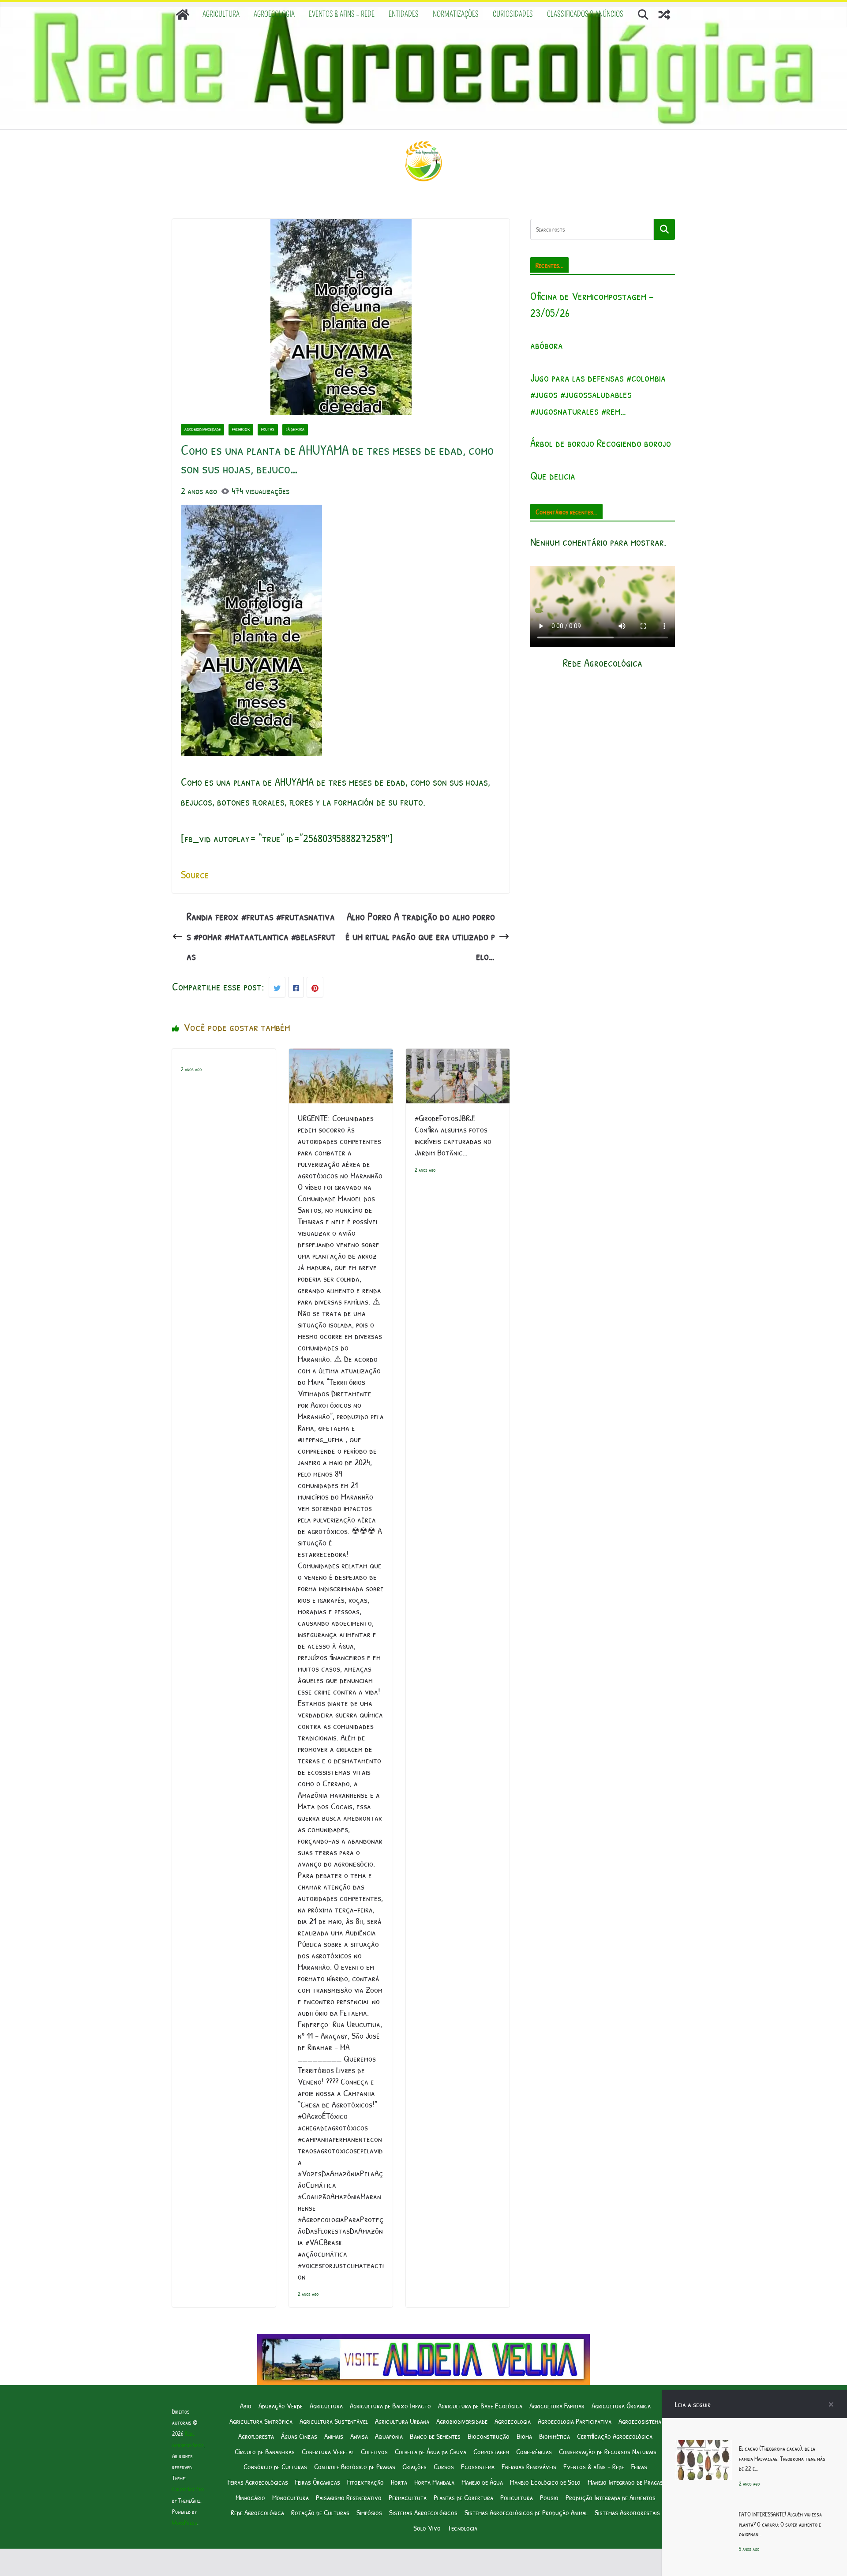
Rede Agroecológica (257, 2512)
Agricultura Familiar (557, 2405)
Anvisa (359, 2436)
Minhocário (250, 2497)
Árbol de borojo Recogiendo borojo (601, 443)
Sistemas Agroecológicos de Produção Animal (526, 2512)
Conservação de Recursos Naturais (608, 2451)
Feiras (639, 2466)
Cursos (444, 2466)
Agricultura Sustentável (334, 2421)
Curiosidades (513, 14)
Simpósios (369, 2512)
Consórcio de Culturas (275, 2466)
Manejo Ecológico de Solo (545, 2482)
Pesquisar (664, 229)
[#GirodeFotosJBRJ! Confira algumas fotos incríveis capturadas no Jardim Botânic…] (458, 1058)
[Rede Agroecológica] (183, 15)
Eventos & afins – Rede (342, 14)
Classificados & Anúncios (585, 14)
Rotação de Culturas (320, 2512)
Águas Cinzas (299, 2436)
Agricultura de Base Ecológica (480, 2405)
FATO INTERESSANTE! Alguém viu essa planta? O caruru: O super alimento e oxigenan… (780, 2524)
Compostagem (491, 2451)
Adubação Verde (281, 2405)
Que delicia (553, 476)
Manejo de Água (482, 2482)
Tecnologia (463, 2528)
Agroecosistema (640, 2421)
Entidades (404, 14)
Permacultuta (408, 2497)
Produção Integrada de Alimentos (611, 2497)
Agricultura (221, 14)
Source (195, 874)
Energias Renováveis (529, 2466)
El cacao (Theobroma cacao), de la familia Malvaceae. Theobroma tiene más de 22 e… (782, 2458)
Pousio (549, 2497)
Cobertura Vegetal (328, 2451)
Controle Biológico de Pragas (355, 2466)
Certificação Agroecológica (615, 2436)
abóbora (547, 345)
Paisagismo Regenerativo (349, 2497)
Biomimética (555, 2436)
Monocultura (290, 2497)
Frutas (268, 429)
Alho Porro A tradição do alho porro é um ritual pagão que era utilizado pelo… (420, 936)
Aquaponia (389, 2436)
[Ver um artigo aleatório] (664, 15)
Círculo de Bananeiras (265, 2451)
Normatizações (456, 14)
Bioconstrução (489, 2436)
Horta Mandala (434, 2482)
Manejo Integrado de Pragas (625, 2482)
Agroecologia (274, 14)
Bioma (524, 2436)
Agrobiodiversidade (202, 429)
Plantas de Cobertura (463, 2497)
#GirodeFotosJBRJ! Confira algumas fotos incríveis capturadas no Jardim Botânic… (453, 1135)
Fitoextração (365, 2482)
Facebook (241, 429)
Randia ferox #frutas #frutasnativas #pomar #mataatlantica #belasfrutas (261, 936)
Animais (334, 2436)
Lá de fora (295, 429)
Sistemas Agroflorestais (627, 2512)
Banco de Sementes (435, 2436)
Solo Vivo (427, 2528)
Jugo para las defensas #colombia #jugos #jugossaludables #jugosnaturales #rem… (598, 394)
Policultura (517, 2497)
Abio (246, 2405)
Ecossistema (478, 2466)
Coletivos (374, 2451)
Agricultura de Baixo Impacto (390, 2405)
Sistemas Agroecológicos (423, 2512)
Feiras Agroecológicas (258, 2482)
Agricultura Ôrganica (621, 2405)
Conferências (534, 2451)
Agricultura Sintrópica (261, 2421)
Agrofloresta (256, 2436)
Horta (399, 2482)
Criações (414, 2466)
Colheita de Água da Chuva (431, 2451)
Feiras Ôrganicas (318, 2482)
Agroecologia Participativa (575, 2421)
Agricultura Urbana (402, 2421)
